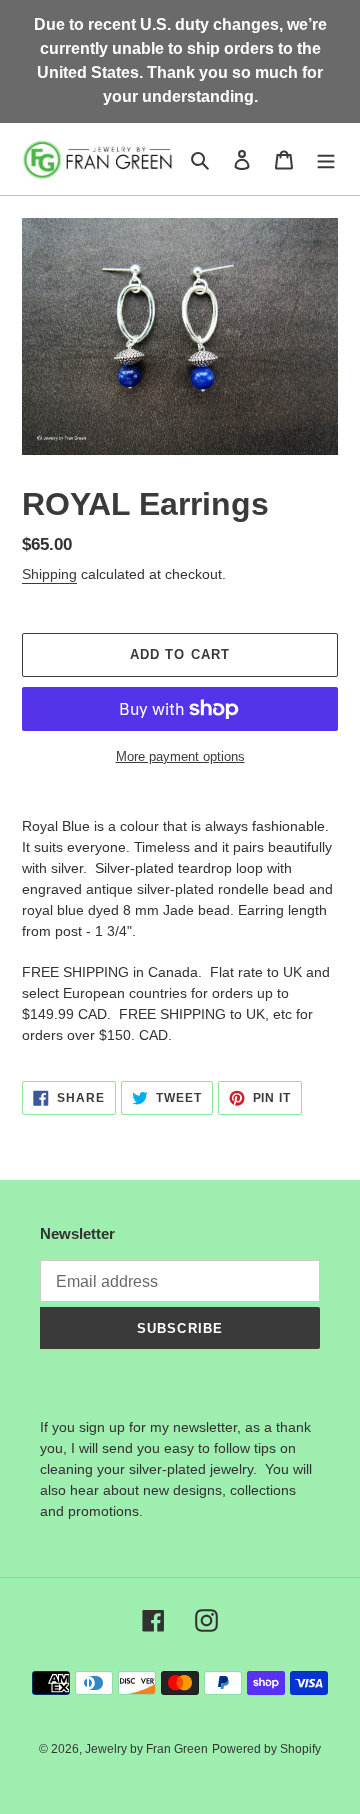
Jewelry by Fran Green (146, 1749)
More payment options (180, 756)
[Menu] (326, 159)
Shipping (49, 574)
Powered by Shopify (266, 1749)
